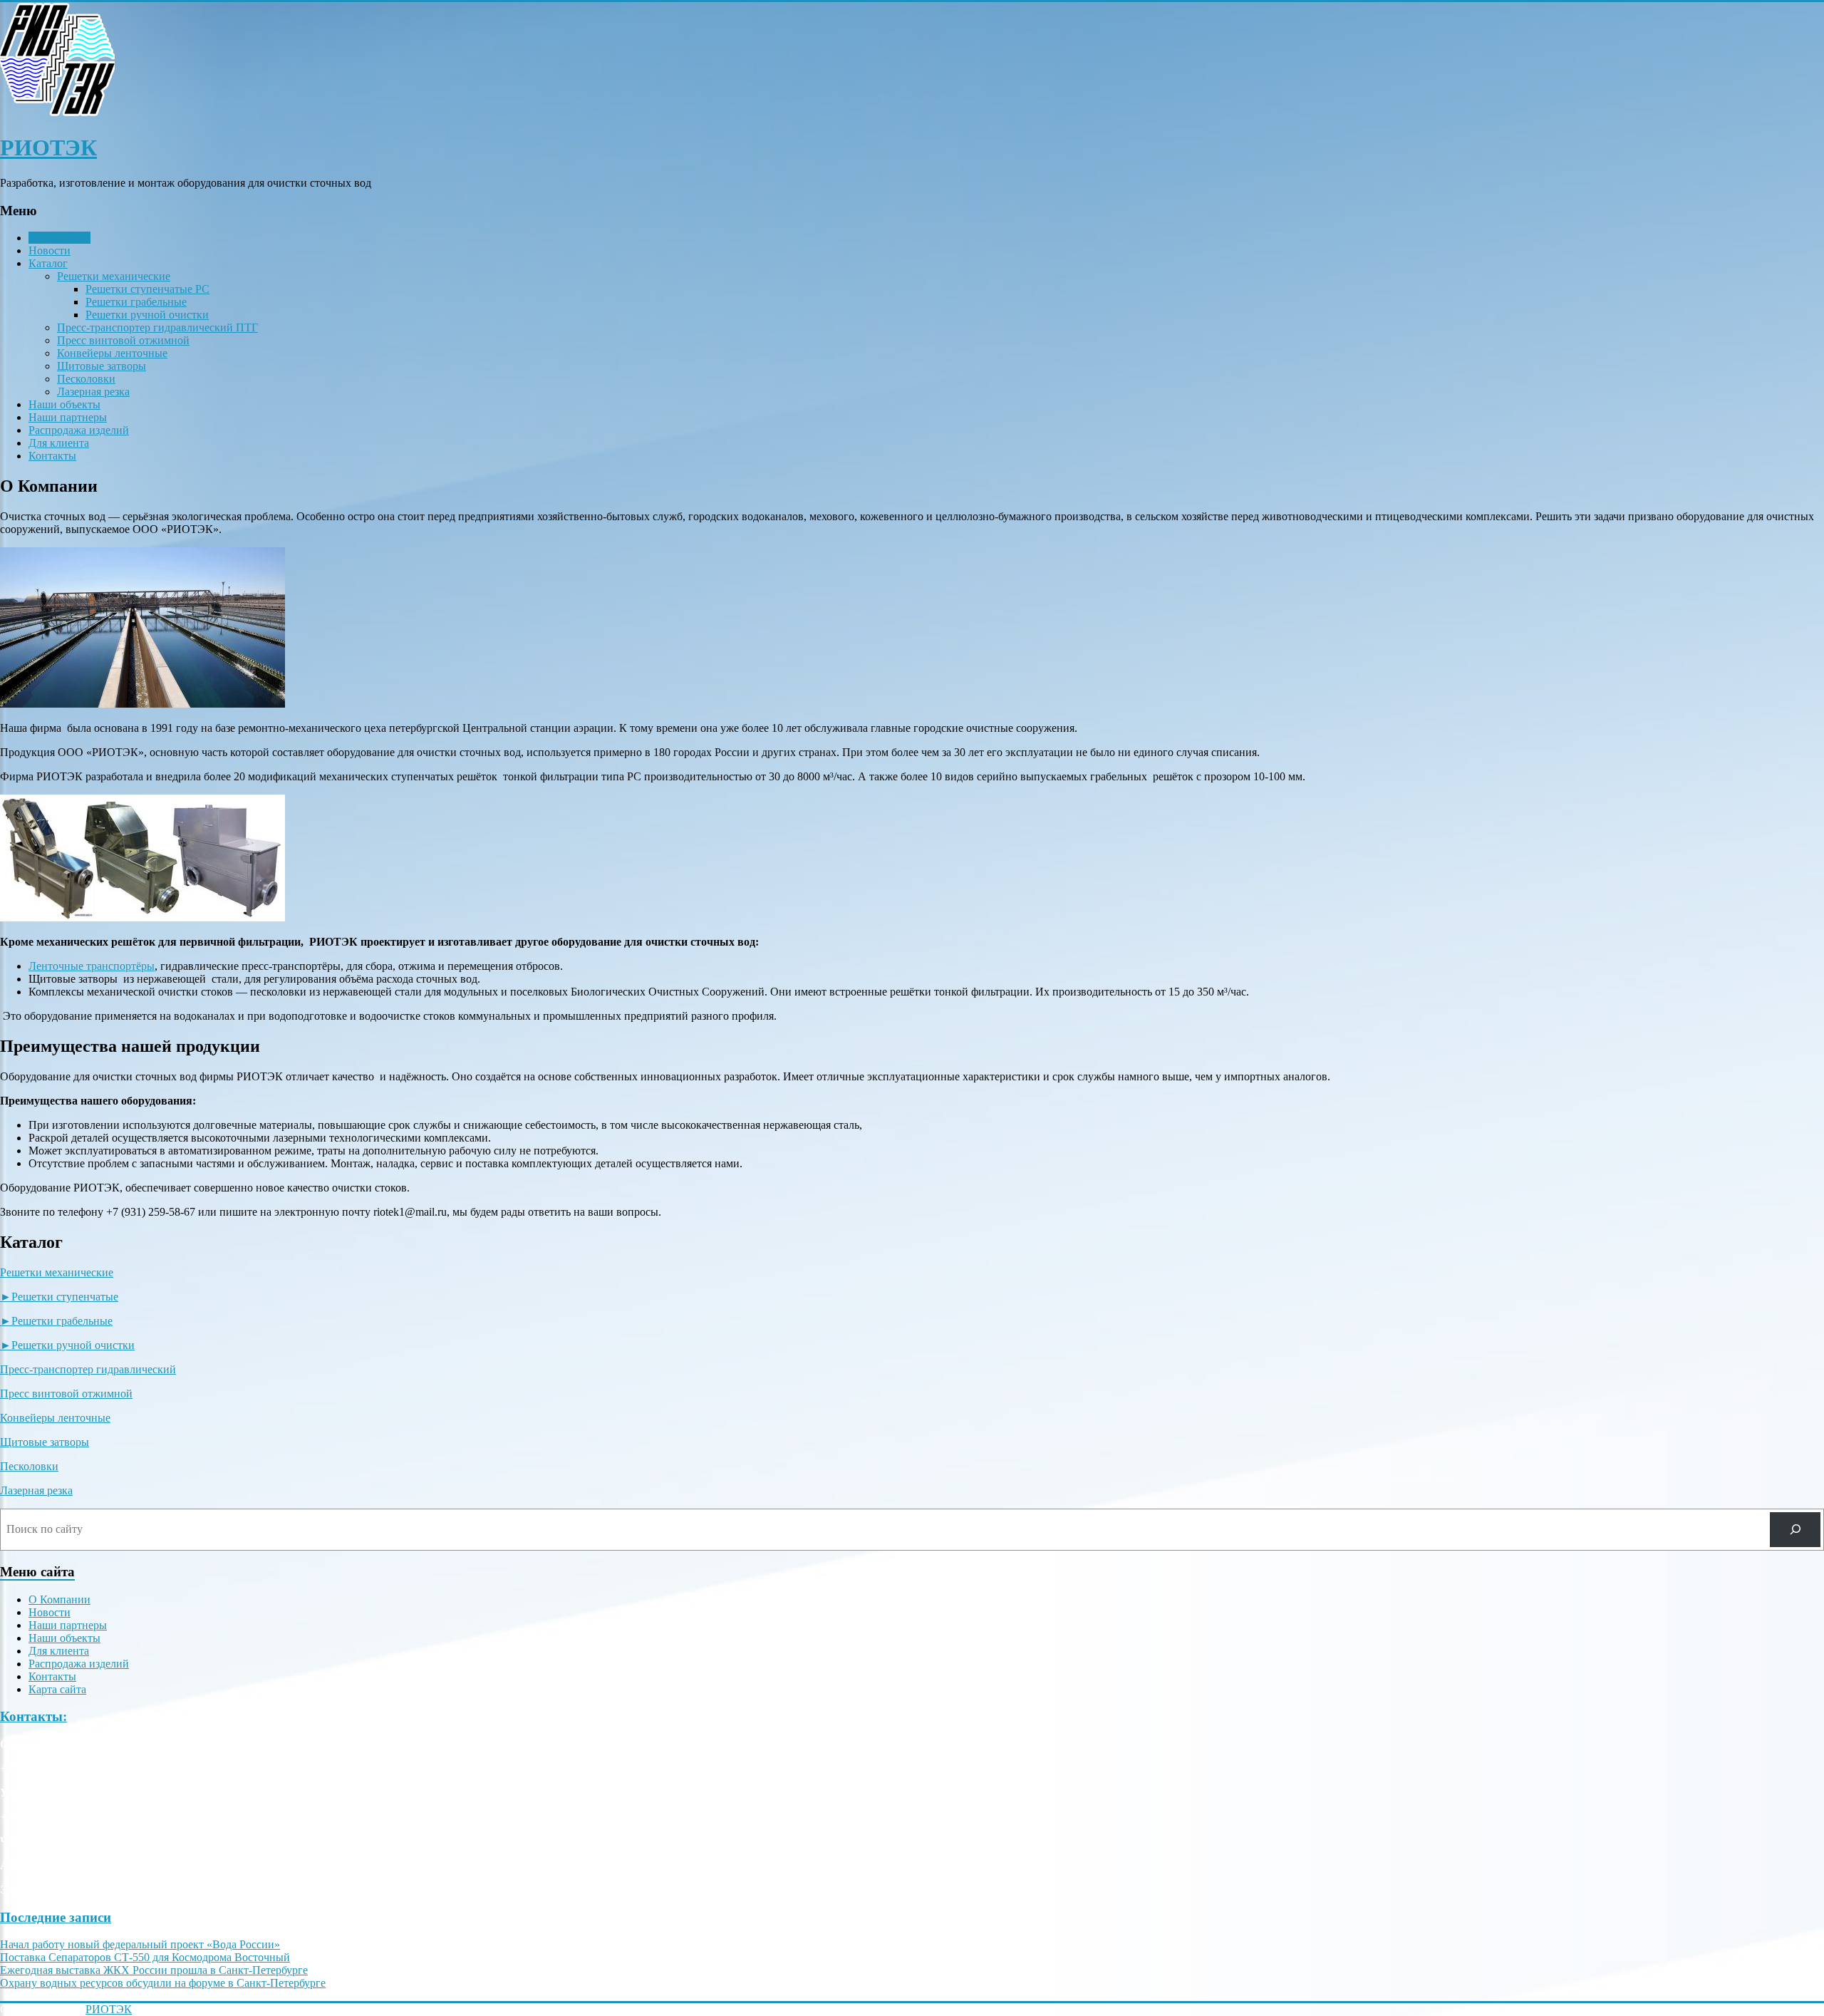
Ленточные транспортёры (92, 966)
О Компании (59, 238)
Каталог (48, 263)
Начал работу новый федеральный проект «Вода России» (140, 1944)
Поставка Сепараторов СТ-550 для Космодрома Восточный (145, 1957)
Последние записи (56, 1917)
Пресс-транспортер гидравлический (88, 1369)
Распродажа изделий (79, 430)
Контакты (52, 456)
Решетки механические (114, 276)
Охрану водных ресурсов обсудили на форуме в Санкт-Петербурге (163, 1983)
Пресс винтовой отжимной (123, 340)
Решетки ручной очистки (147, 315)
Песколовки (86, 379)
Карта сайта (57, 1689)
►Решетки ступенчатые (59, 1297)
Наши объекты (64, 404)
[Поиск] (1795, 1530)
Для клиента (59, 443)
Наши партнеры (68, 417)
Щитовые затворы (102, 366)
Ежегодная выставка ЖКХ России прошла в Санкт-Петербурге (154, 1970)
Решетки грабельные (136, 302)
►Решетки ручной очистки (67, 1345)
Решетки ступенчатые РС (147, 289)
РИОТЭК (48, 148)
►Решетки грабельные (56, 1321)
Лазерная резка (93, 392)
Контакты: (33, 1716)
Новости (50, 250)
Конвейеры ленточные (112, 353)
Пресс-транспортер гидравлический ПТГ (157, 327)
